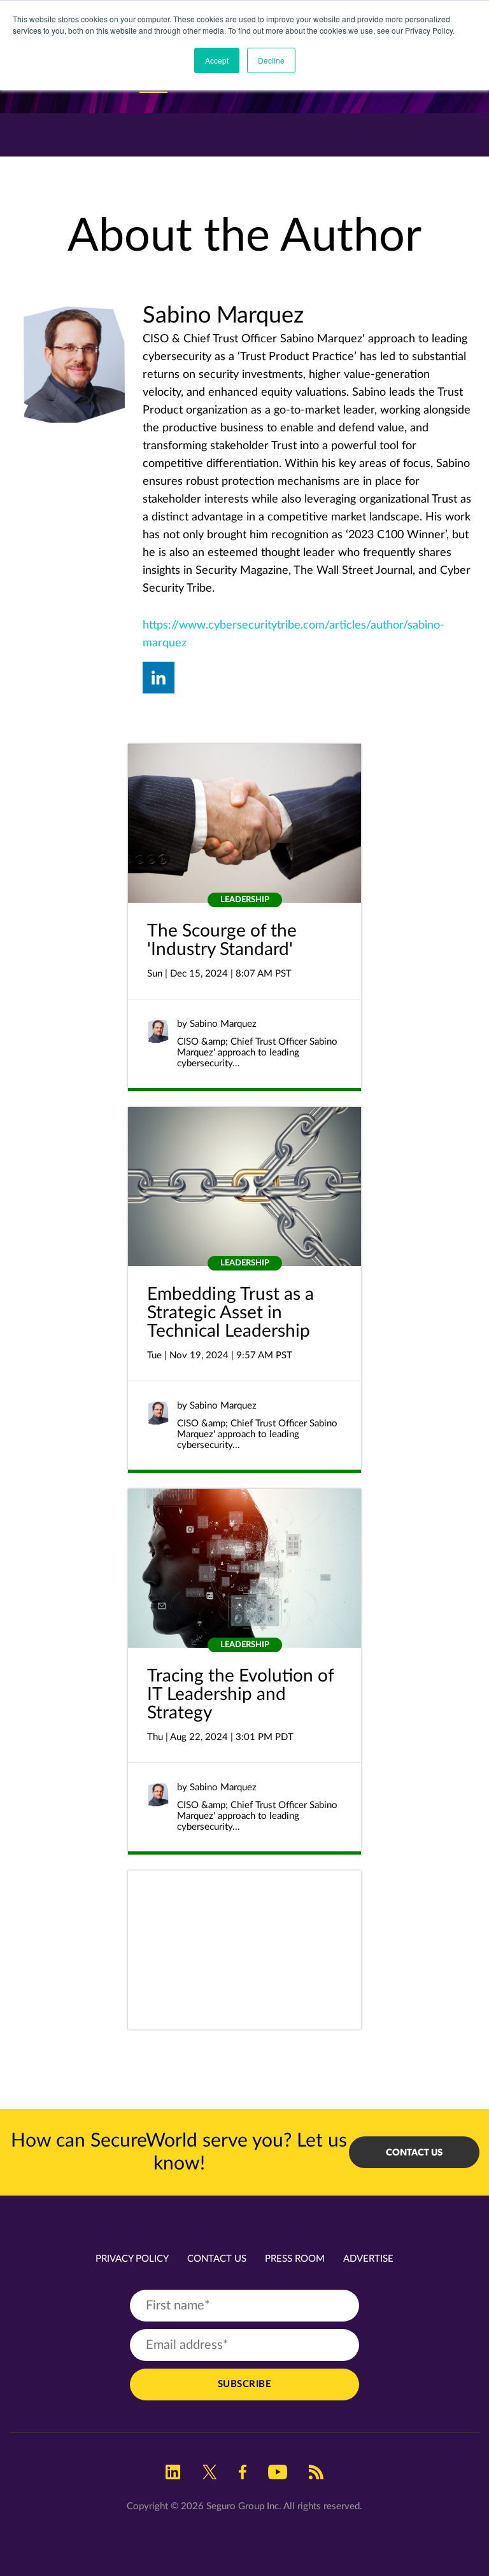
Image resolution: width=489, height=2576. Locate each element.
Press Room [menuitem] (295, 2259)
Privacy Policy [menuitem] (132, 2259)
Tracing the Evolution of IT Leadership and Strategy (240, 1694)
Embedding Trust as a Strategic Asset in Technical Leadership (230, 1312)
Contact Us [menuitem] (217, 2259)
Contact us (414, 2152)
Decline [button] (271, 60)
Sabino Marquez (223, 1024)
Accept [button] (217, 60)
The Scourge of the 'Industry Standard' (222, 940)
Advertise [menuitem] (368, 2259)
